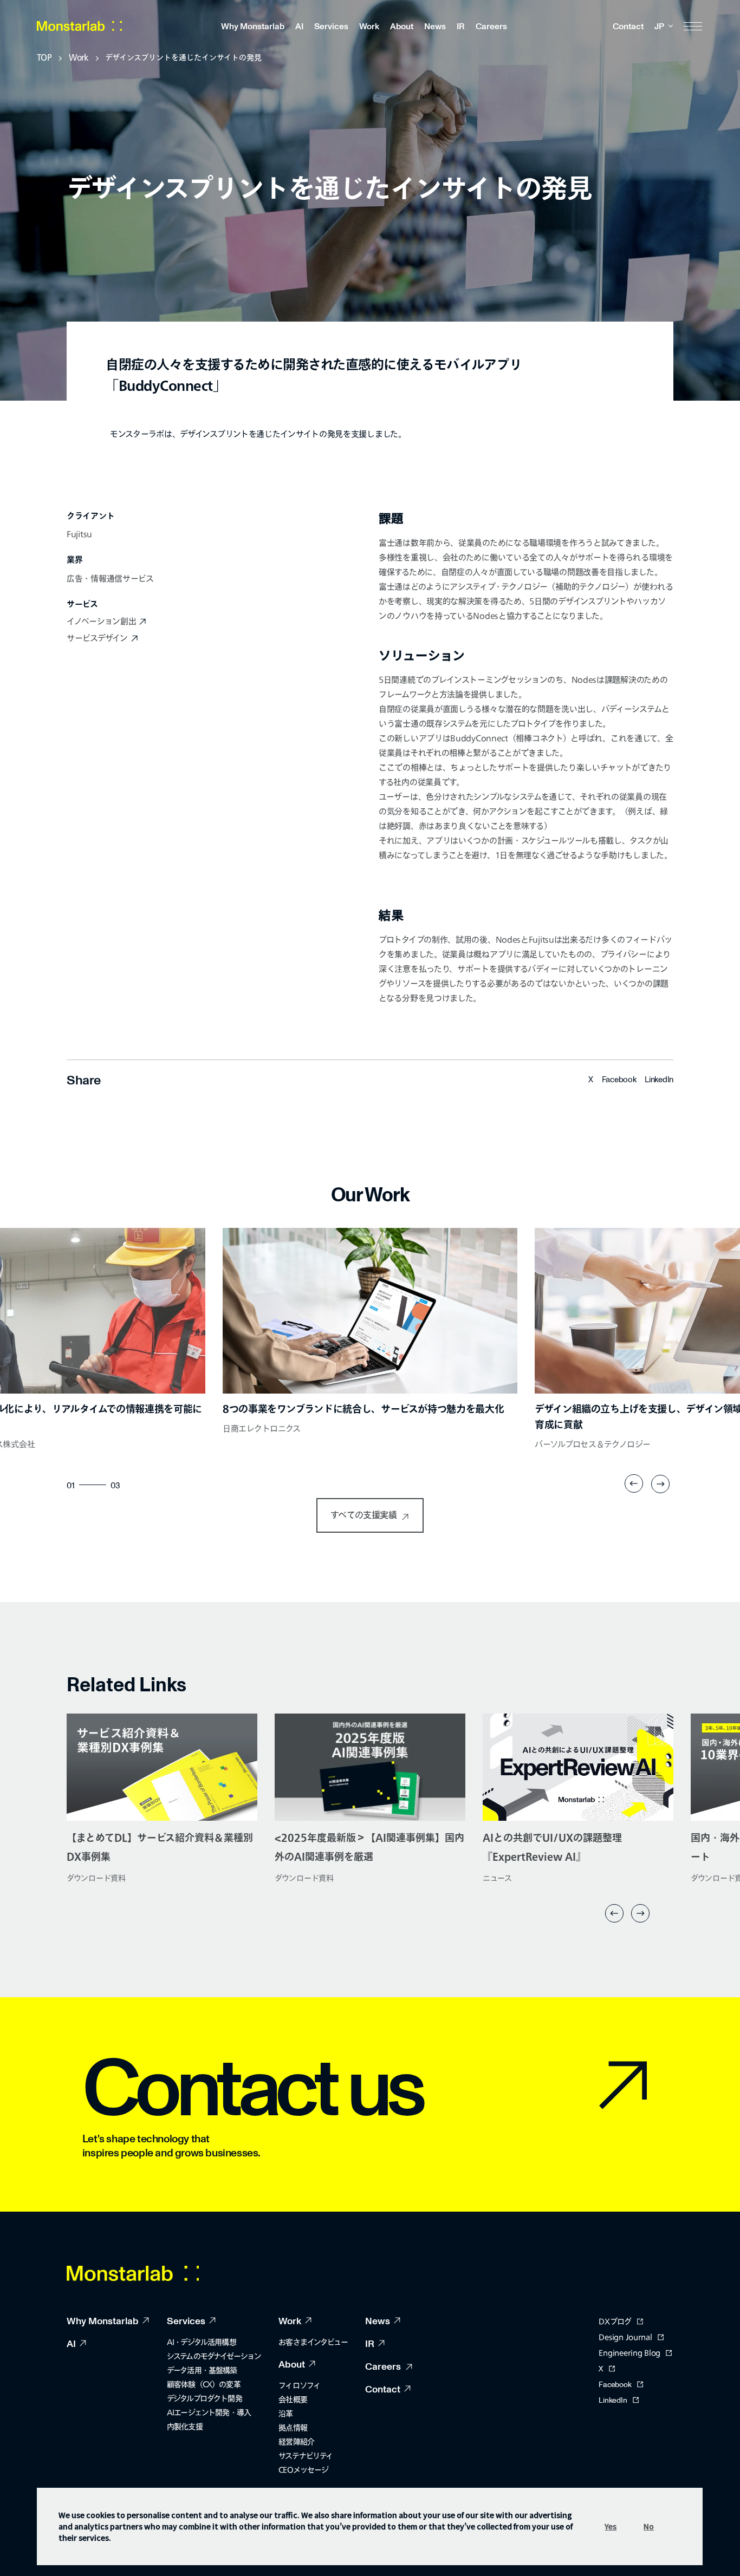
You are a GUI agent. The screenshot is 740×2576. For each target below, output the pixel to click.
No (649, 2526)
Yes (611, 2526)
